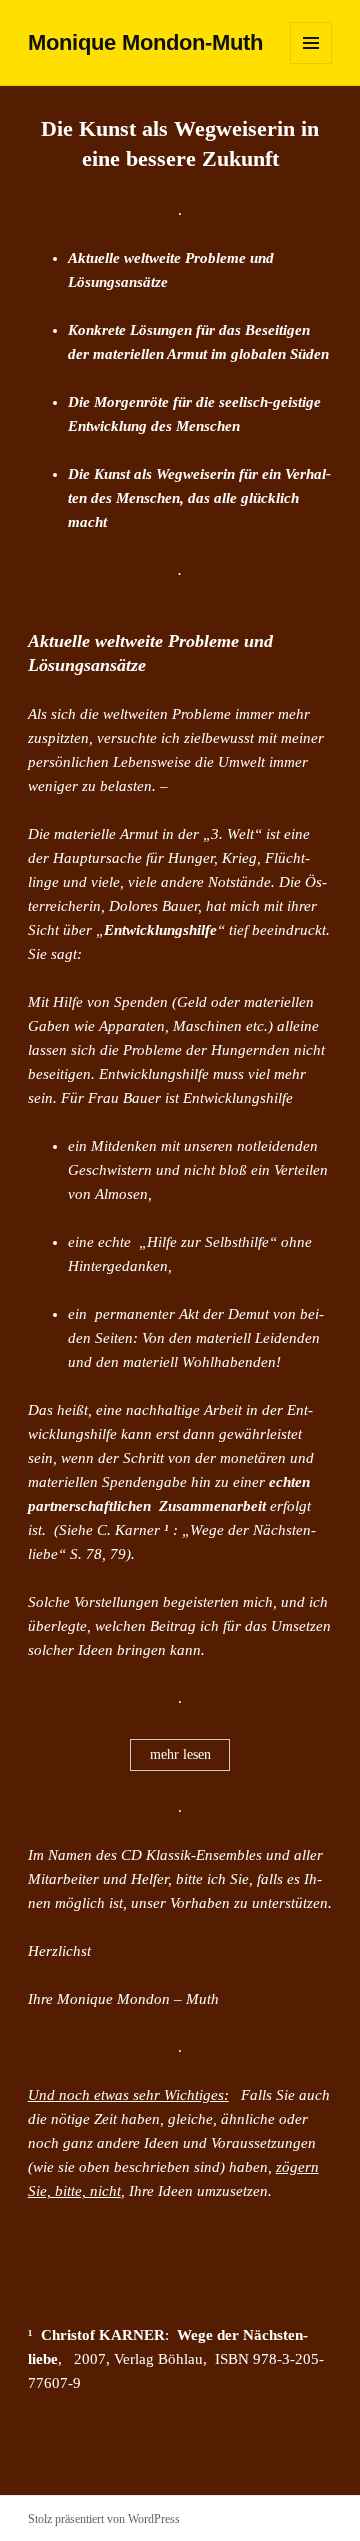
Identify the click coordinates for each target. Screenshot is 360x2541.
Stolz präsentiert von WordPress (104, 2519)
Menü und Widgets (311, 63)
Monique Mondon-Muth (145, 42)
